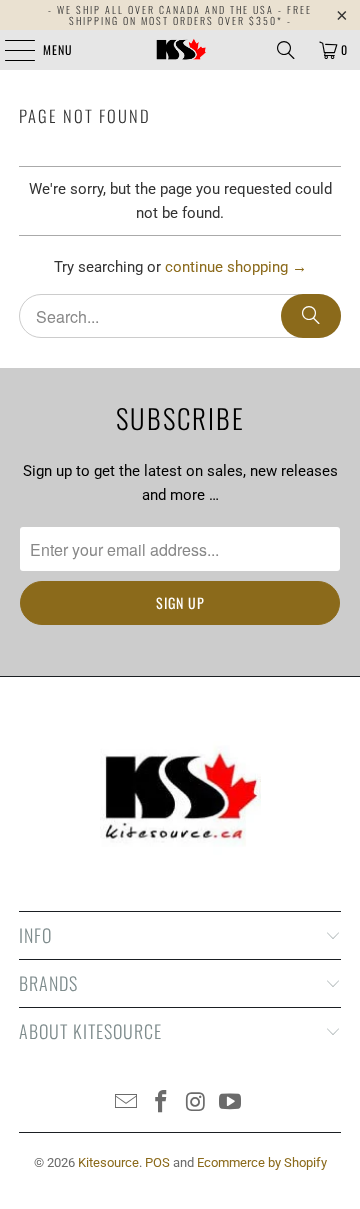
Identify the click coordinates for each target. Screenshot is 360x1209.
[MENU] (9, 50)
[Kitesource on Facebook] (162, 1103)
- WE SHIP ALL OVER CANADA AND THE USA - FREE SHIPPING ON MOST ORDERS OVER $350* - (180, 15)
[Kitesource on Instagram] (197, 1103)
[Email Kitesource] (127, 1103)
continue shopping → (236, 267)
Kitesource (108, 1162)
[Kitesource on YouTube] (231, 1103)
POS (157, 1162)
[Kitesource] (180, 50)
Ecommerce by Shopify (262, 1162)
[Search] (286, 50)
